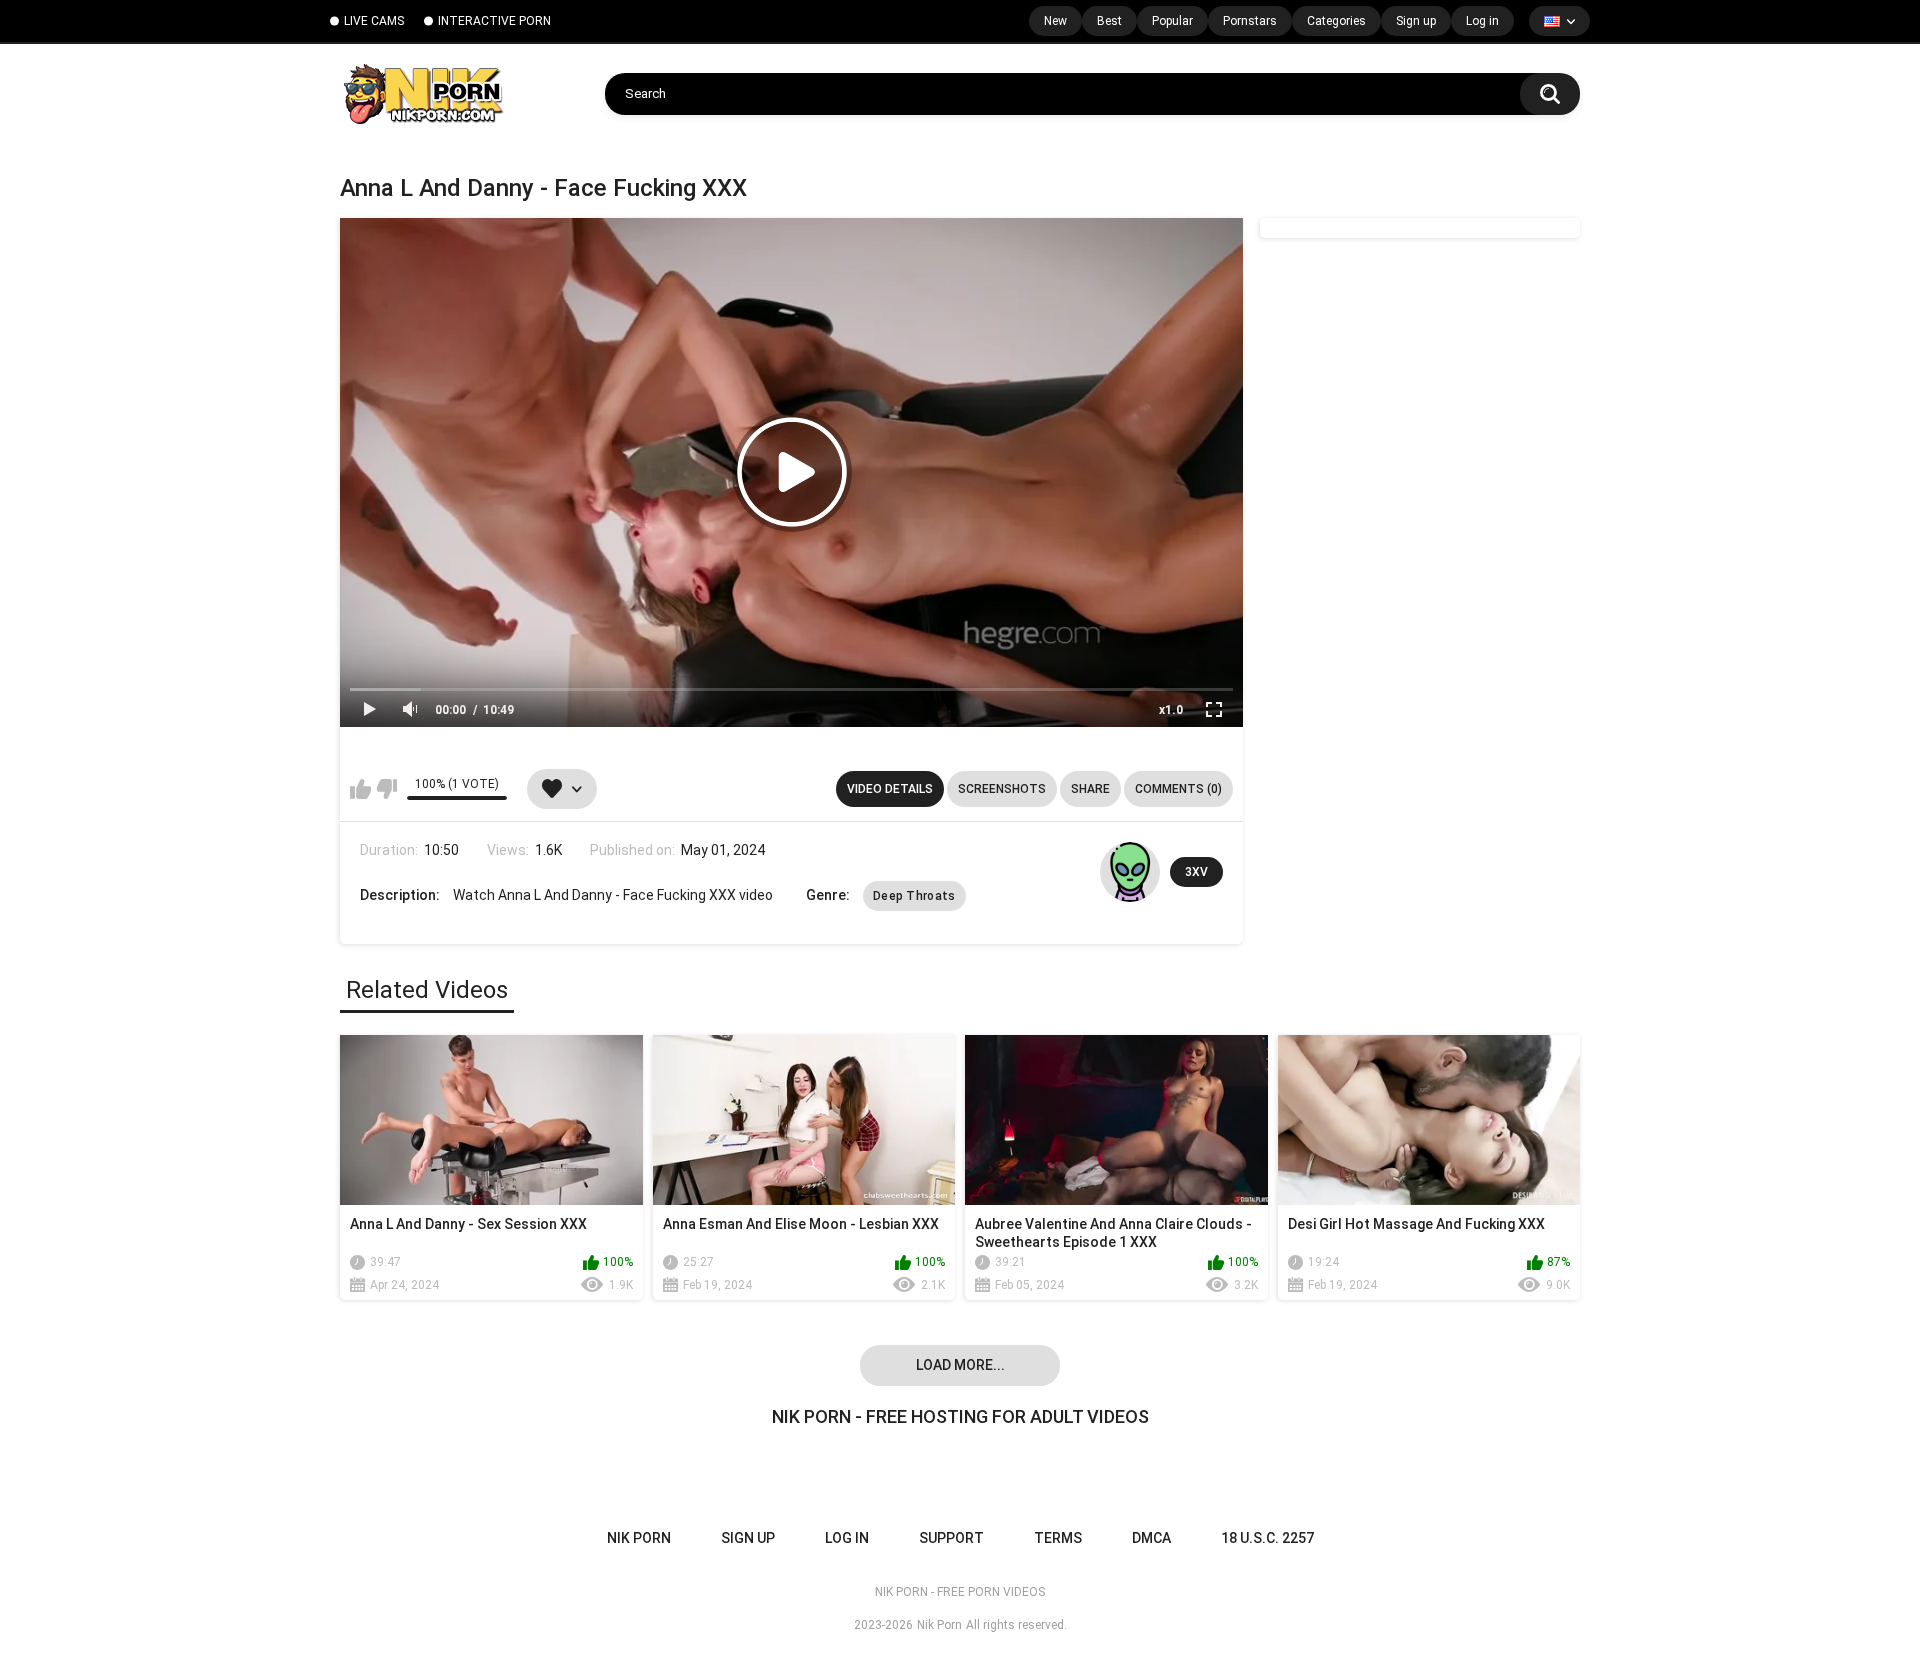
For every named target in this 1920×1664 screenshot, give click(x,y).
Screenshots (1002, 789)
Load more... (960, 1365)
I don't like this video (386, 789)
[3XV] (1130, 872)
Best (1109, 21)
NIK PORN (639, 1538)
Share (1090, 789)
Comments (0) (1178, 789)
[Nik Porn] (422, 94)
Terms (1058, 1538)
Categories (1336, 21)
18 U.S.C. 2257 (1267, 1538)
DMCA (1151, 1538)
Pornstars (1250, 21)
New (1055, 21)
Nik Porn (939, 1625)
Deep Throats (914, 896)
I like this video (360, 789)
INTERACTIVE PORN (494, 21)
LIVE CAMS (374, 21)
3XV (1196, 872)
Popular (1172, 21)
